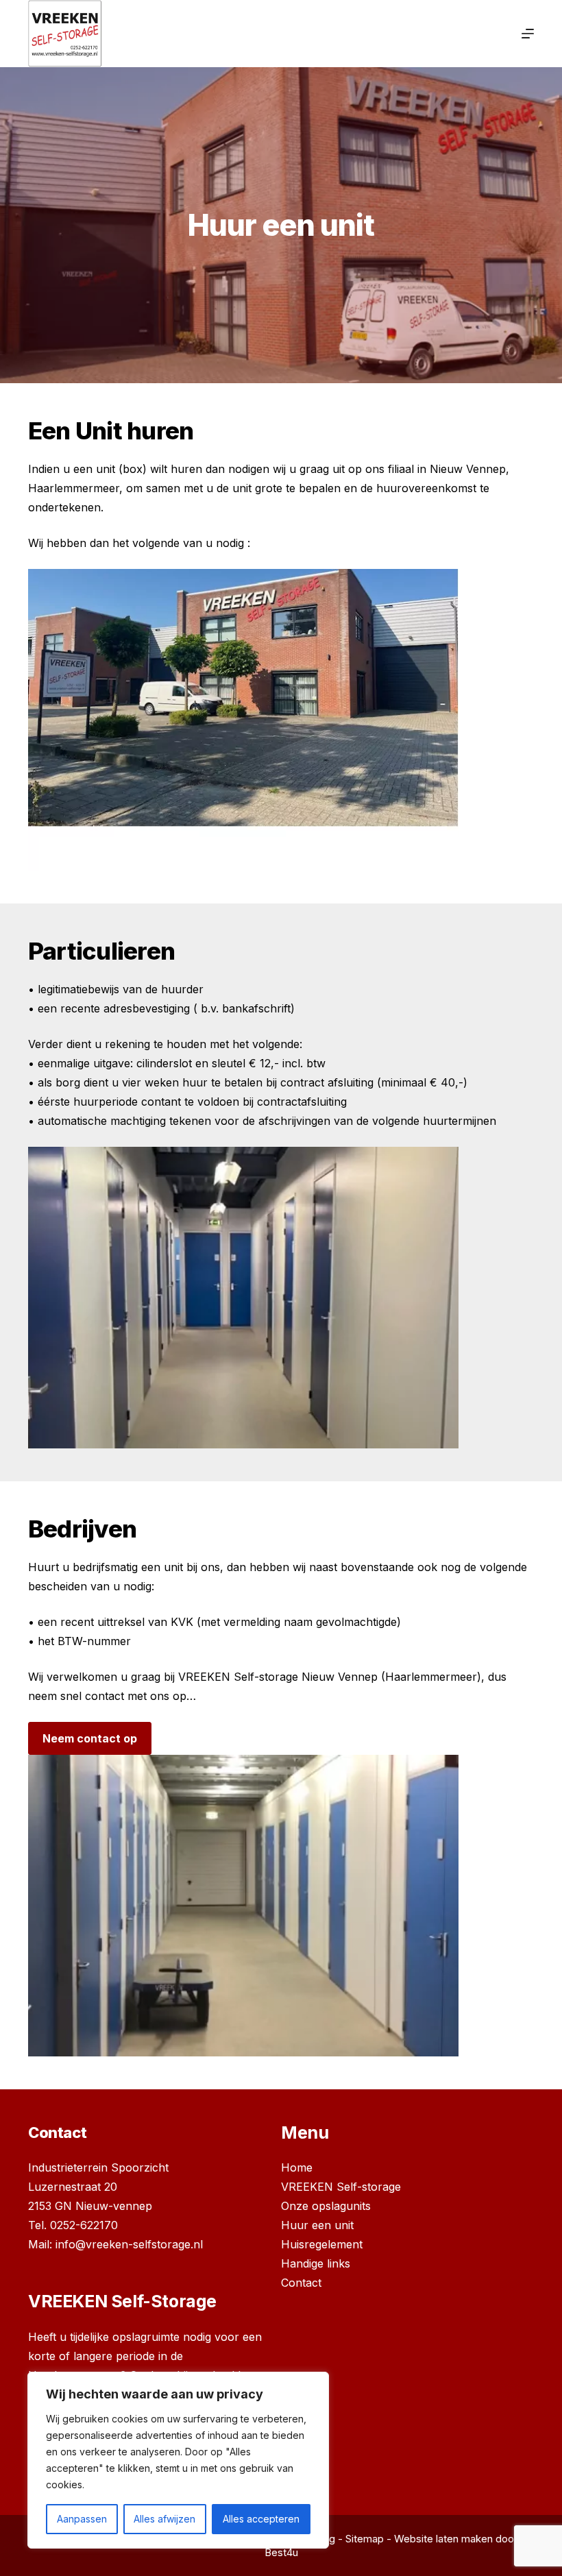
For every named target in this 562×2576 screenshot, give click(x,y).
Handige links (316, 2263)
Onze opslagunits (326, 2206)
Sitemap (365, 2539)
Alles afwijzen (164, 2519)
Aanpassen (82, 2519)
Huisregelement (322, 2244)
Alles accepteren (261, 2519)
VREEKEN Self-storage (341, 2187)
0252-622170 (84, 2225)
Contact (301, 2283)
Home (297, 2167)
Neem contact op (90, 1738)
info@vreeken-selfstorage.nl (129, 2244)
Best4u (281, 2552)
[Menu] (528, 34)
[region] (178, 2460)
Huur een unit (317, 2225)
